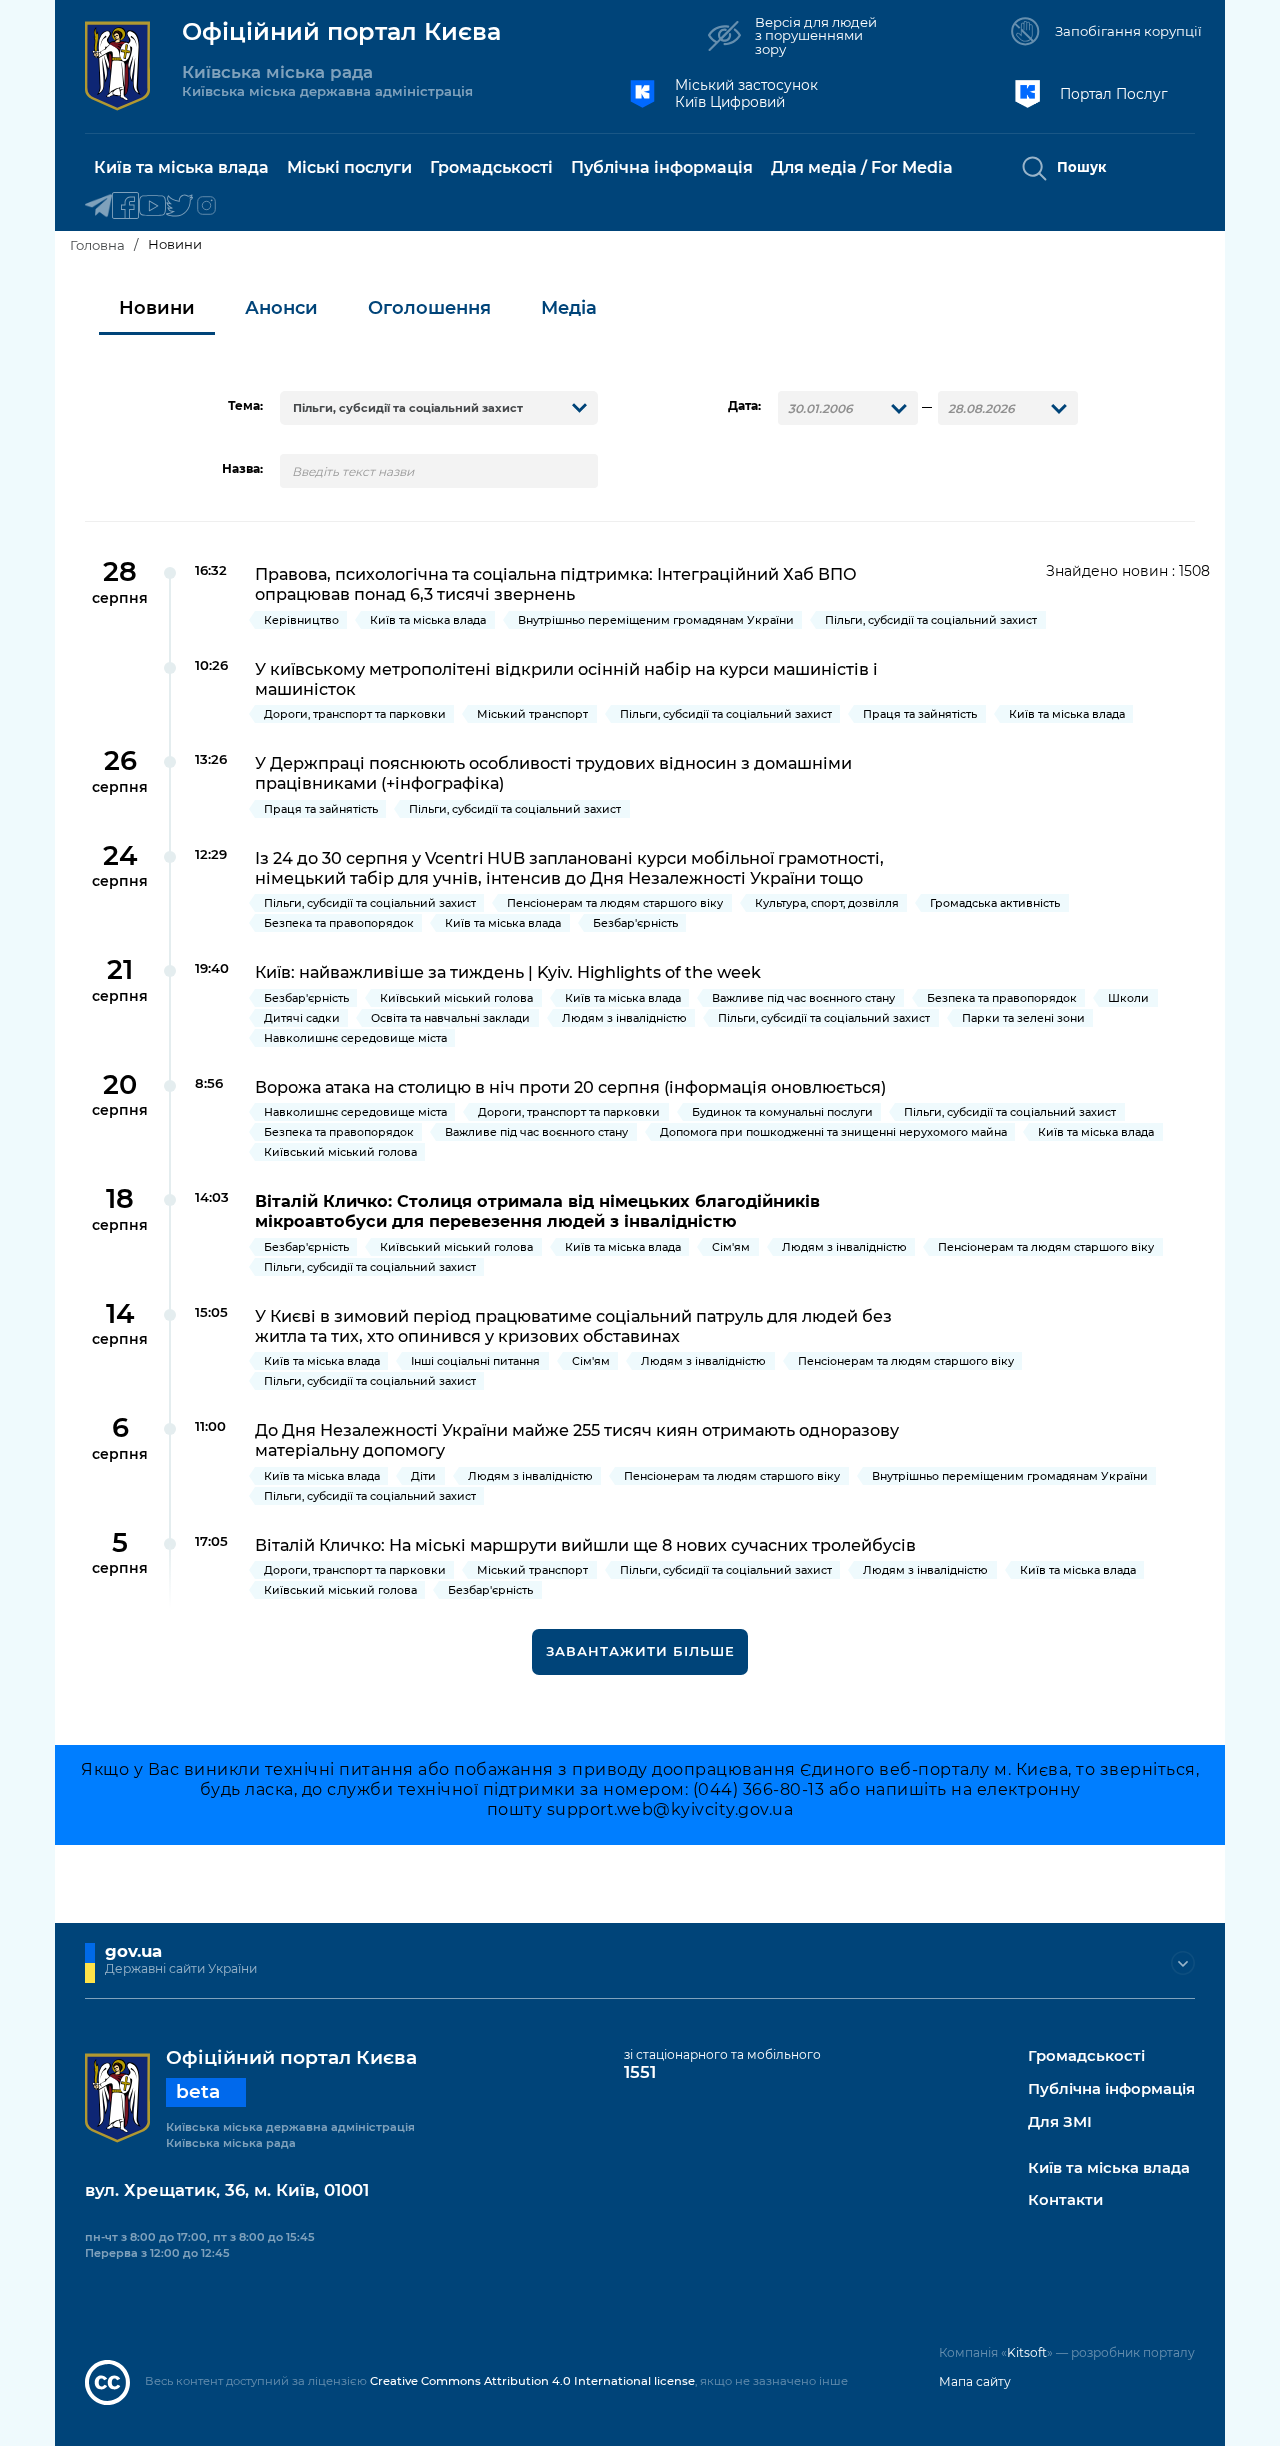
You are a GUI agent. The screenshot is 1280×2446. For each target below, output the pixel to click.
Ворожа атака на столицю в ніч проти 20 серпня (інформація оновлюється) (570, 1087)
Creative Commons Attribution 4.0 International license (532, 2381)
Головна (97, 245)
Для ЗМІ (1060, 2122)
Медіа (569, 308)
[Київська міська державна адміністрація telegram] (98, 206)
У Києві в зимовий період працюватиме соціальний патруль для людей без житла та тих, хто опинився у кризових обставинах (573, 1326)
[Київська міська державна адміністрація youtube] (152, 206)
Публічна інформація (1111, 2089)
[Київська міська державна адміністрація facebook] (125, 206)
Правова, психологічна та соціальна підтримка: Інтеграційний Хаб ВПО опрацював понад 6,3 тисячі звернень (556, 584)
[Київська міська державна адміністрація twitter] (179, 206)
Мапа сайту (975, 2381)
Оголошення (429, 308)
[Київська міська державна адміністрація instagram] (206, 206)
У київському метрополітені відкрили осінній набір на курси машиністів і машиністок (566, 679)
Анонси (281, 308)
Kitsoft (1027, 2352)
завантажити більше (640, 1651)
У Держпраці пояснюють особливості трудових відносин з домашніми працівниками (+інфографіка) (553, 773)
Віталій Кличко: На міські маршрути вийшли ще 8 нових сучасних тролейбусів (585, 1545)
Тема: (245, 406)
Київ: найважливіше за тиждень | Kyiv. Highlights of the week (508, 972)
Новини (157, 308)
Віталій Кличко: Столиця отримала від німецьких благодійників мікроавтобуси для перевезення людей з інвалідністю (537, 1211)
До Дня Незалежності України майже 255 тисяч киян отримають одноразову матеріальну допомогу (577, 1440)
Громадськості (1086, 2056)
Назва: (242, 469)
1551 (640, 2072)
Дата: (744, 406)
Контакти (1065, 2200)
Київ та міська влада (1109, 2168)
